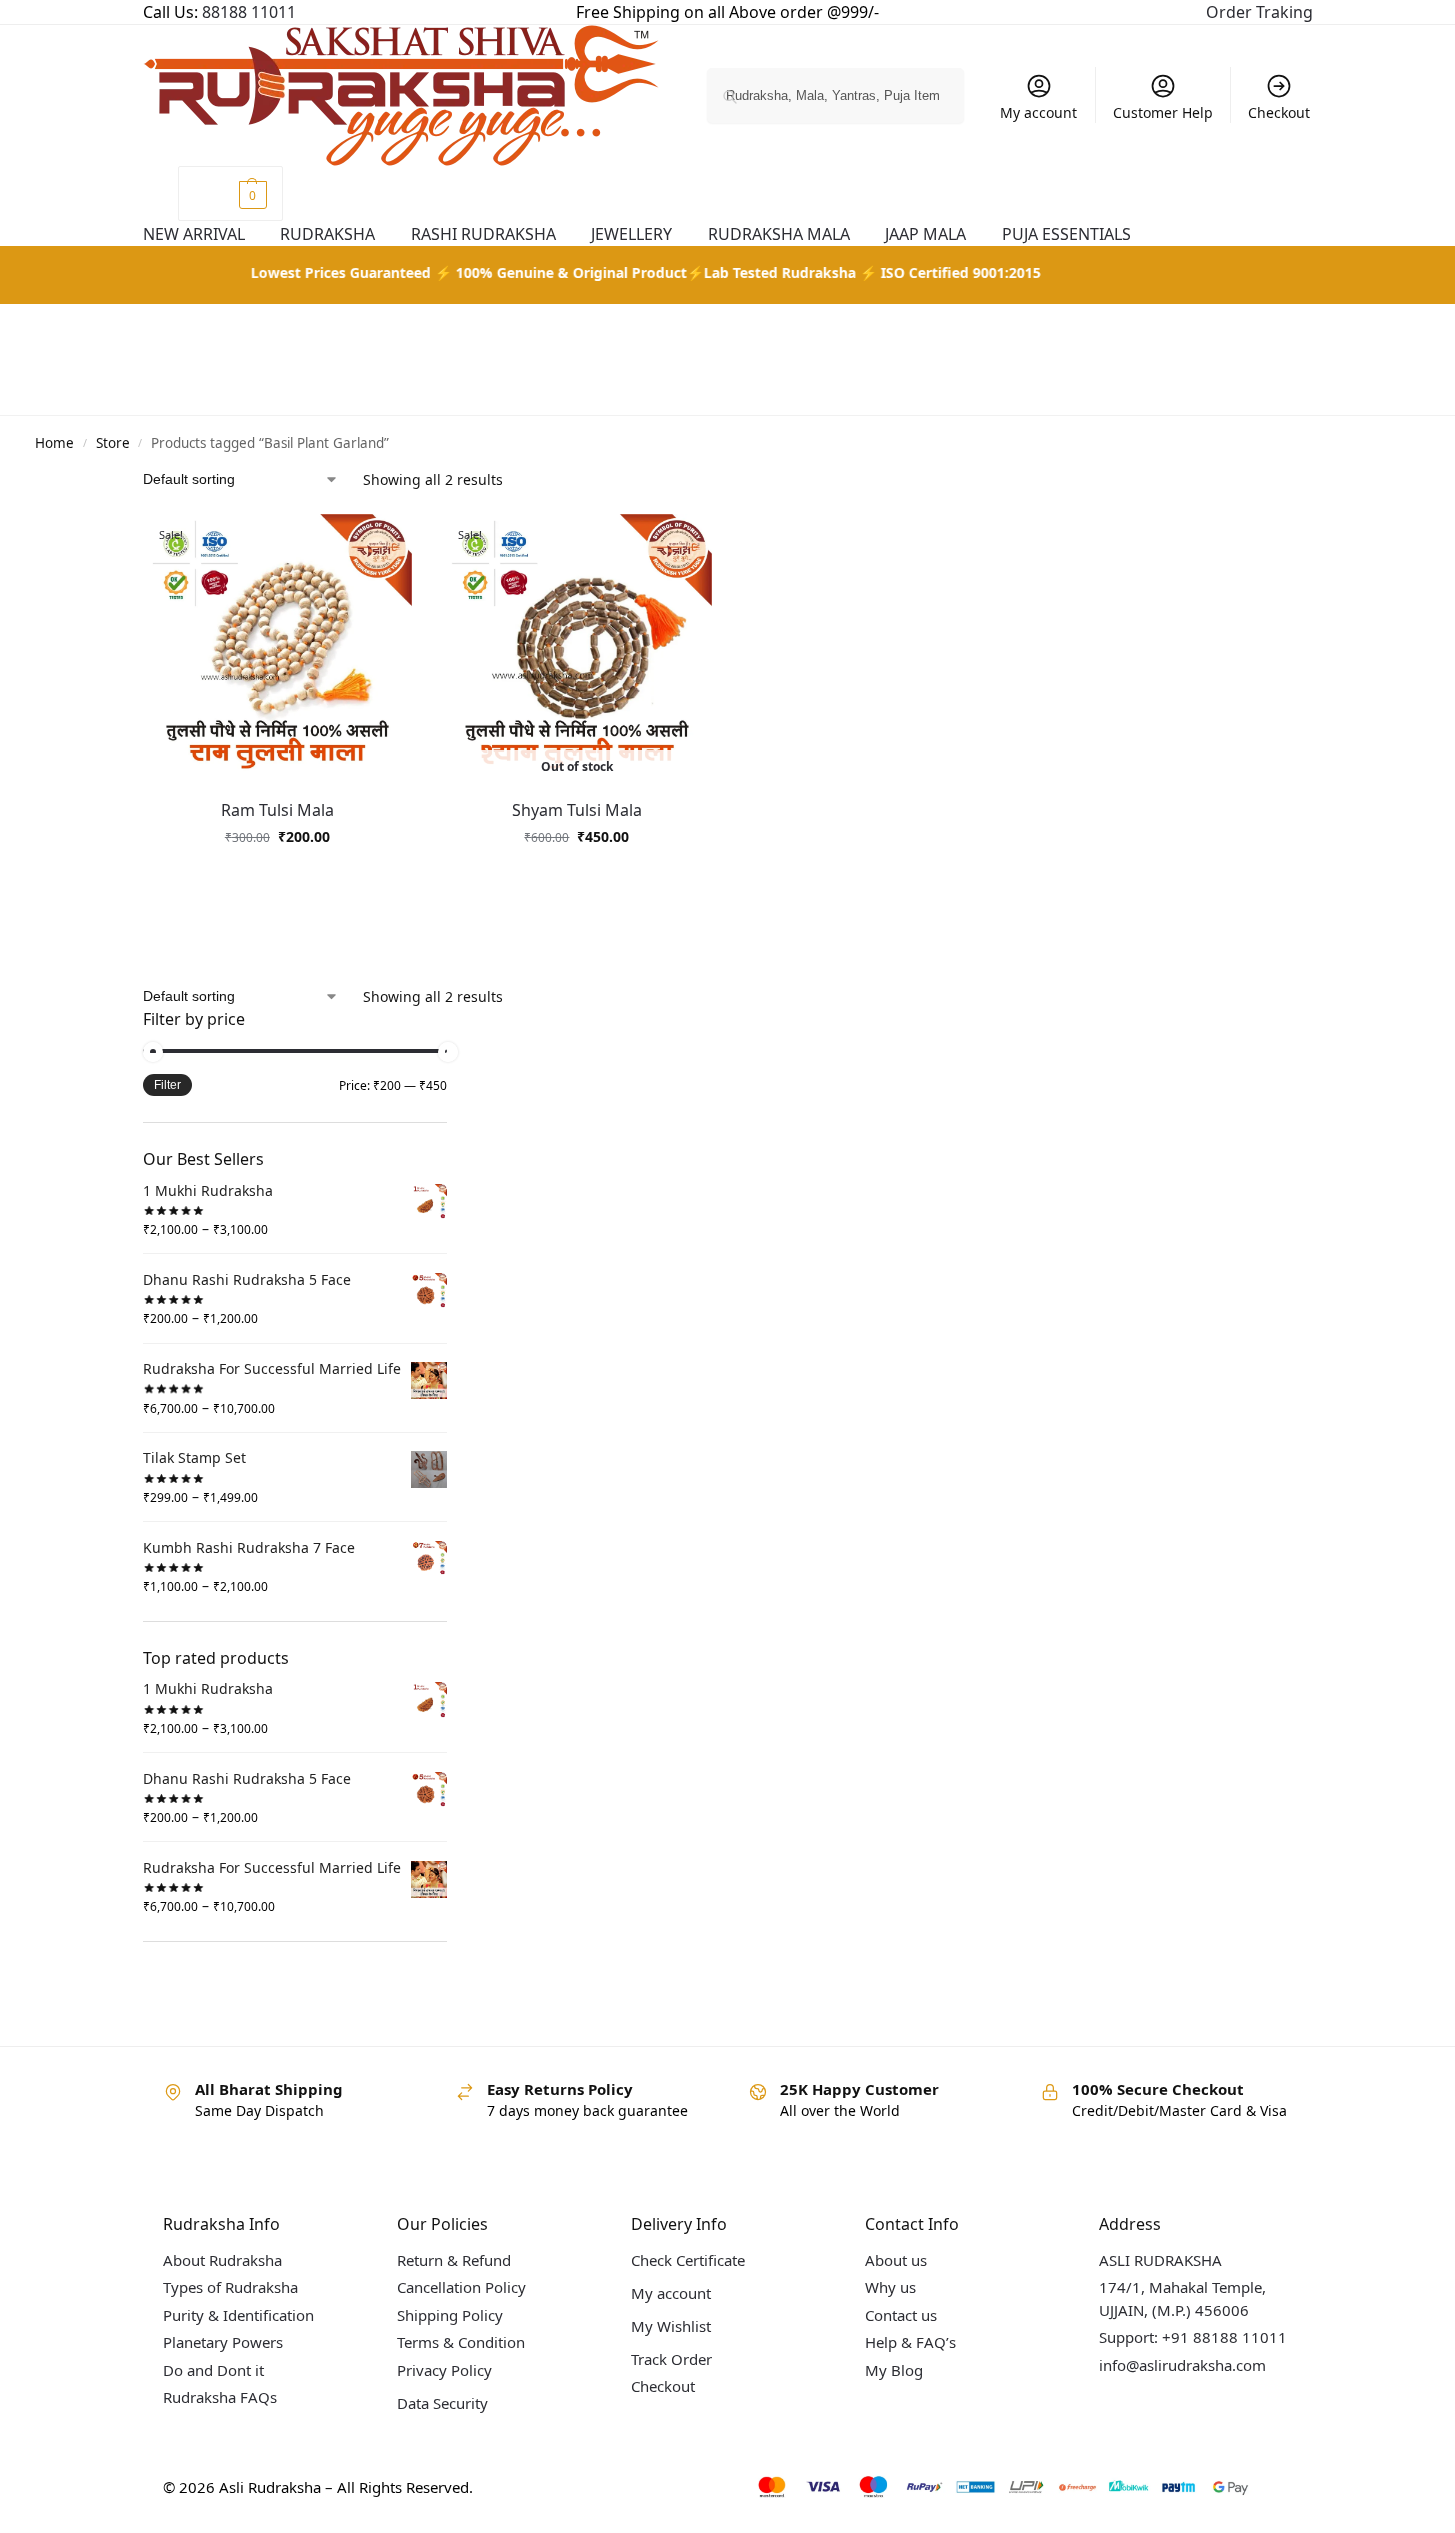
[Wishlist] (397, 544)
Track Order (671, 2359)
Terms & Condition (461, 2342)
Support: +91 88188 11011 (1193, 2337)
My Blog (894, 2370)
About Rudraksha (222, 2260)
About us (896, 2260)
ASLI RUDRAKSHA (1160, 2260)
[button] (230, 193)
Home (54, 443)
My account (1038, 112)
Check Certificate (688, 2260)
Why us (890, 2287)
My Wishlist (671, 2326)
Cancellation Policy (461, 2287)
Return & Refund (454, 2260)
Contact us (901, 2315)
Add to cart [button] (277, 878)
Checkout (1279, 112)
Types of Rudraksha (230, 2287)
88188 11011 (249, 12)
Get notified (576, 878)
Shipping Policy (450, 2315)
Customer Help (1163, 112)
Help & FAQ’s (910, 2342)
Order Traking (1259, 12)
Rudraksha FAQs (220, 2397)
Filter (167, 1085)
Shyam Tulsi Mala (577, 810)
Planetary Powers (223, 2342)
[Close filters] (453, 1020)
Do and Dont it (213, 2370)
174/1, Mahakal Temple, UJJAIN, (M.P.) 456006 (1182, 2298)
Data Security (442, 2403)
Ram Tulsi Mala (277, 810)
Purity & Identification (238, 2315)
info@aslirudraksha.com (1182, 2365)
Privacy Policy (444, 2370)
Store (113, 443)
